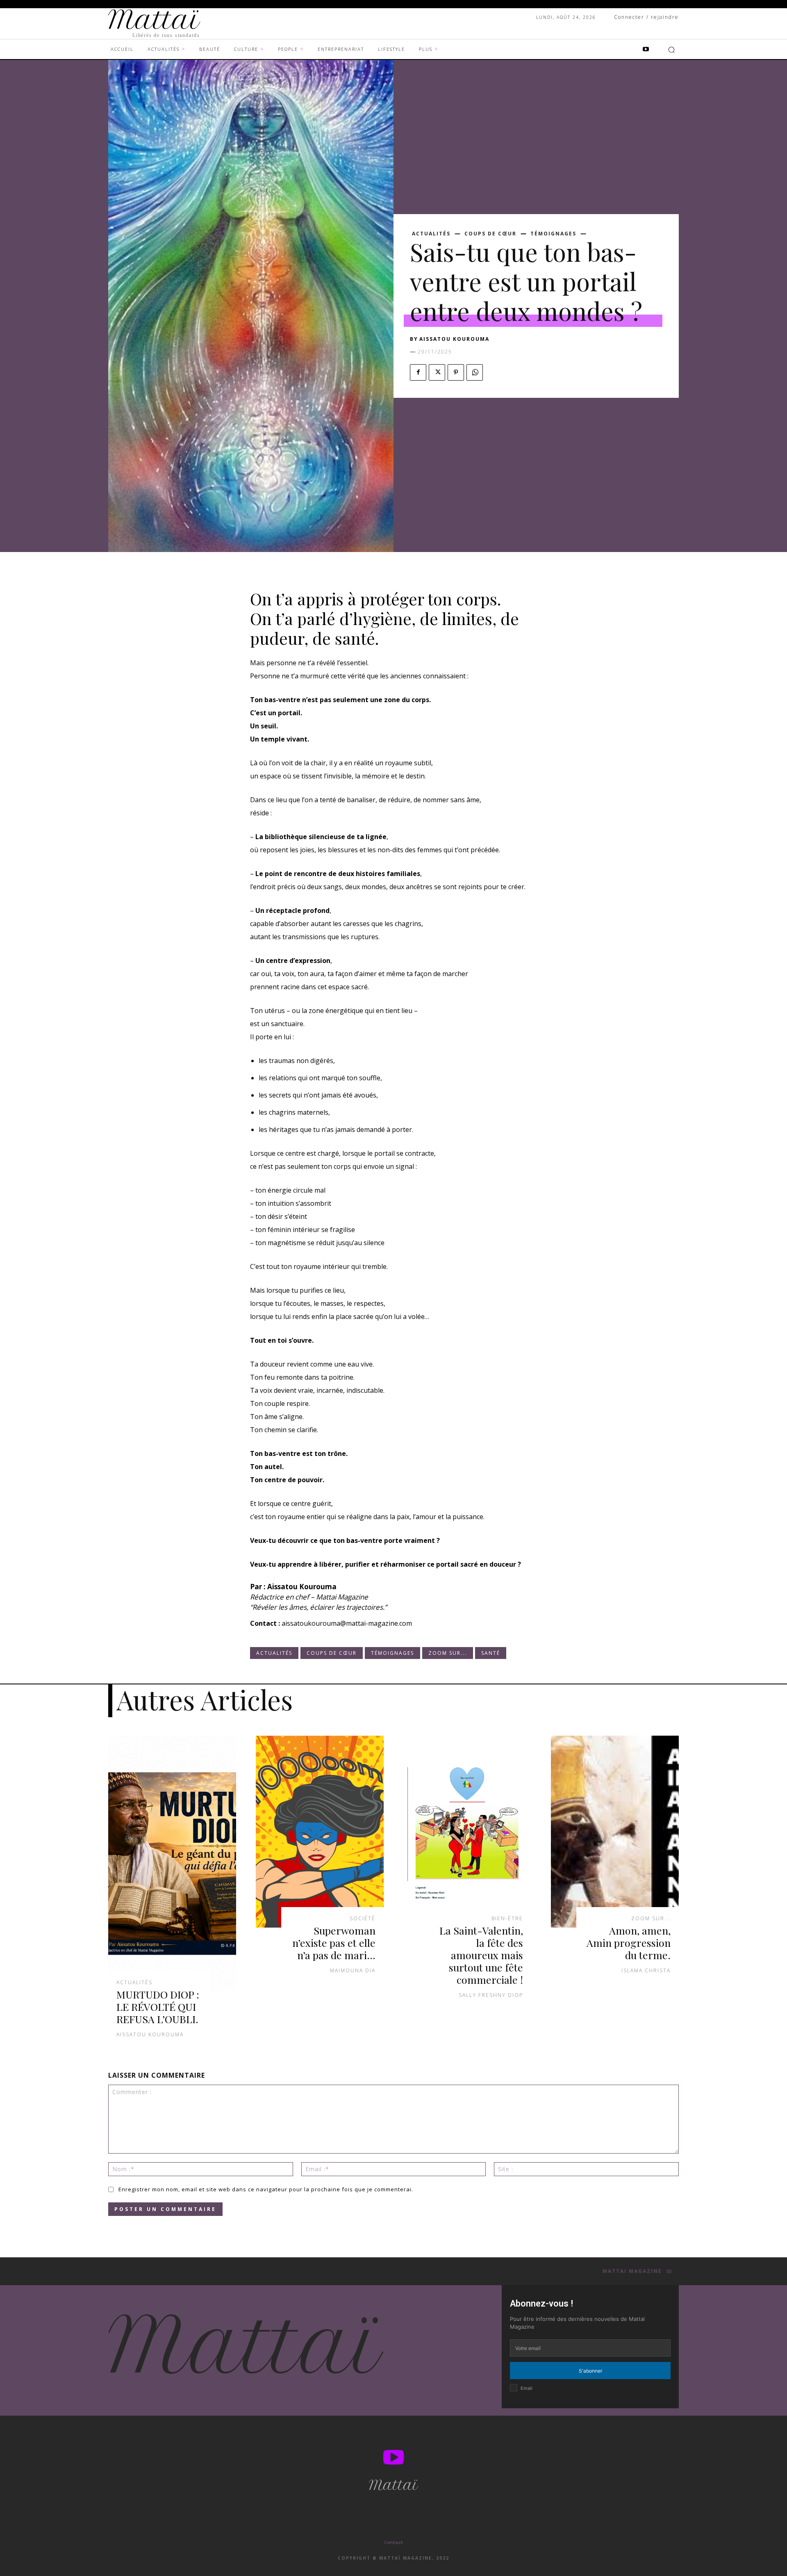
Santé (491, 1653)
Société (363, 1919)
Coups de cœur (490, 234)
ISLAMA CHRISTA (646, 1970)
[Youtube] (646, 50)
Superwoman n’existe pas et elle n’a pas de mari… (334, 1943)
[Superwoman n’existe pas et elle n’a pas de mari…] (320, 1832)
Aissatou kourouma (454, 339)
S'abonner (590, 2371)
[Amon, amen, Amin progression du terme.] (615, 1832)
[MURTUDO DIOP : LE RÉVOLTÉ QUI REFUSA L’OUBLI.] (172, 1864)
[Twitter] (437, 372)
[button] (671, 50)
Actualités (431, 234)
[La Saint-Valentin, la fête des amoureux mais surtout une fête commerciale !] (467, 1832)
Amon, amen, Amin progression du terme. (629, 1943)
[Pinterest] (456, 372)
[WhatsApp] (475, 372)
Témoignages (553, 234)
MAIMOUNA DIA (353, 1970)
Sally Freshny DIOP (491, 1995)
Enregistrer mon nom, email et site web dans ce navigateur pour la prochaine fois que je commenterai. (266, 2189)
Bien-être (507, 1919)
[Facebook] (418, 372)
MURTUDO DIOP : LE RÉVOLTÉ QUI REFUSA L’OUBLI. (158, 2007)
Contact (393, 2542)
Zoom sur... (448, 1653)
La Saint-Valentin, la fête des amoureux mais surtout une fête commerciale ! (481, 1955)
